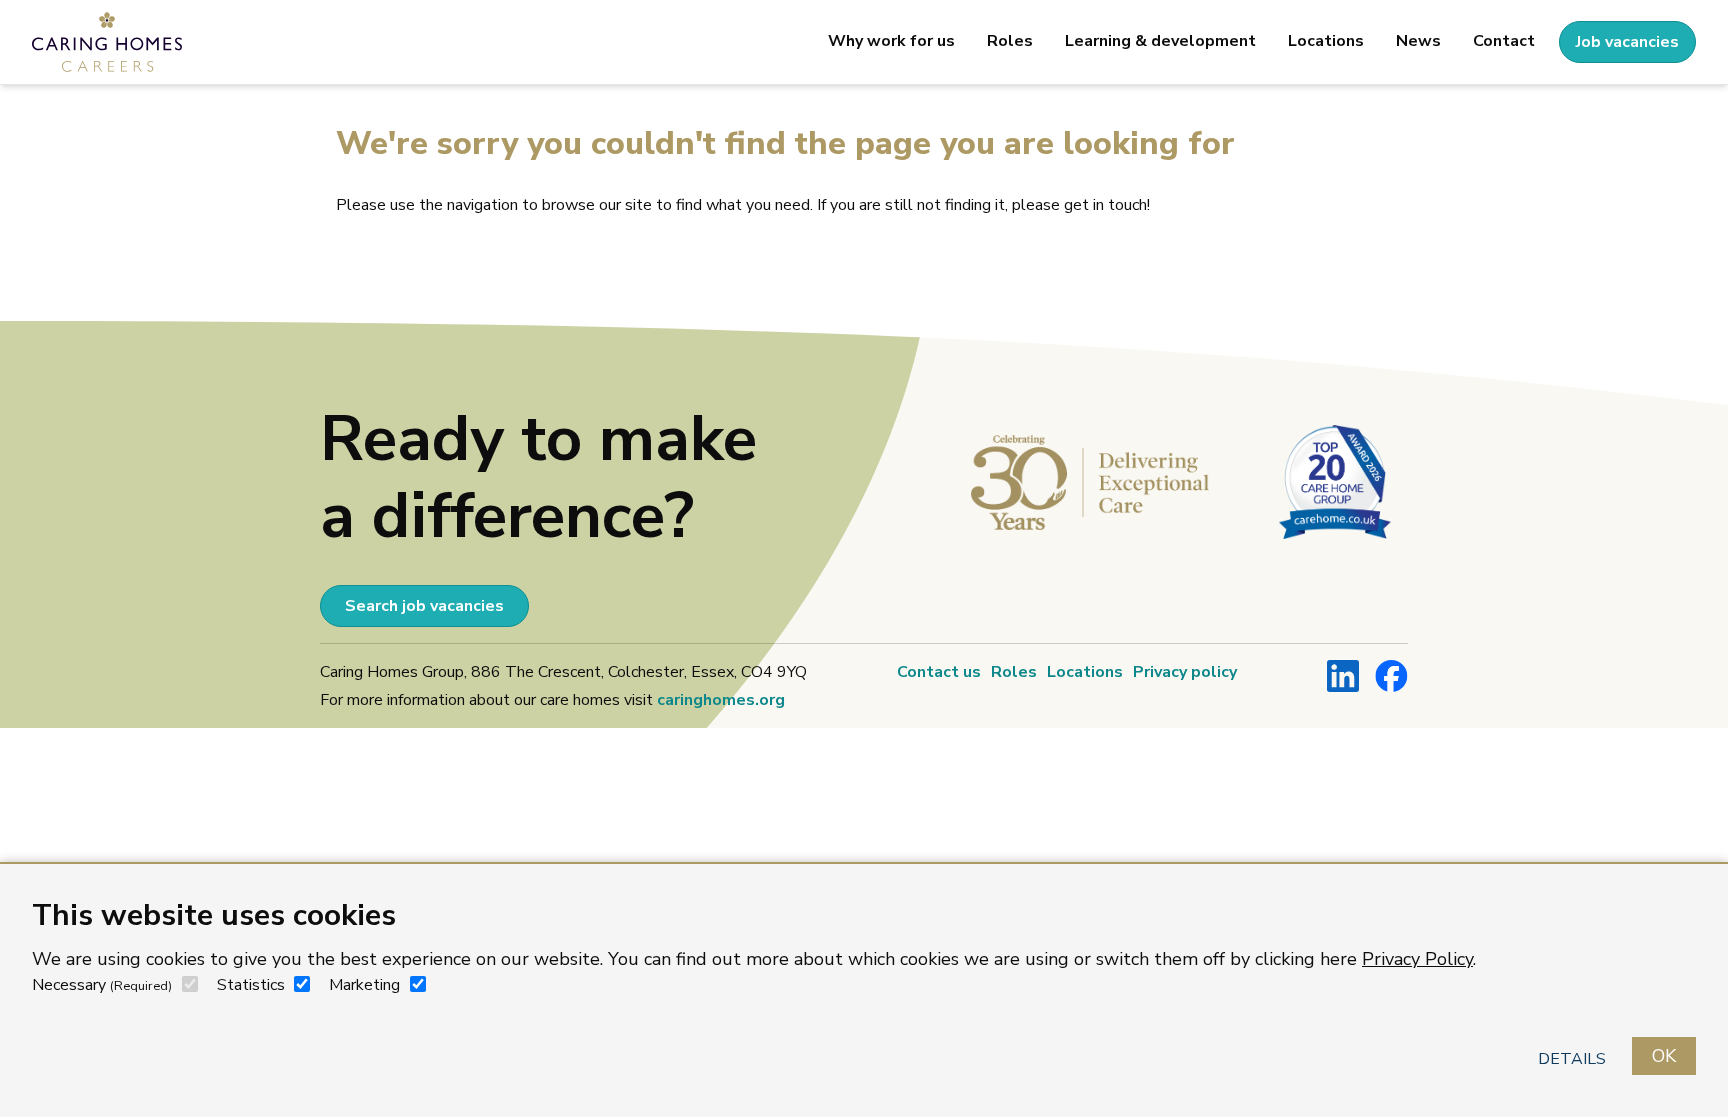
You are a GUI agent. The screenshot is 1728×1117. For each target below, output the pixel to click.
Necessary (102, 985)
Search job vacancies (424, 606)
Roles (1010, 41)
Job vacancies (1627, 42)
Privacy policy (1185, 672)
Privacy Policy (1417, 959)
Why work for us (891, 41)
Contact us (939, 672)
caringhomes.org (721, 700)
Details (1572, 1059)
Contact (1504, 41)
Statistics (251, 985)
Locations (1326, 41)
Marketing (364, 985)
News (1418, 41)
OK (1664, 1056)
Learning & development (1160, 41)
